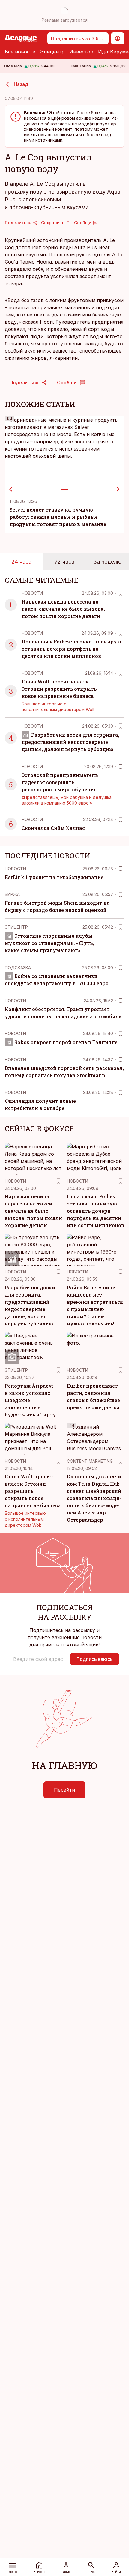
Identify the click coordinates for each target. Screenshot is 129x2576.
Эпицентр (52, 52)
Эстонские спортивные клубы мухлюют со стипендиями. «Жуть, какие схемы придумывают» (49, 943)
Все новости (20, 52)
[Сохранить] (121, 593)
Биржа (12, 894)
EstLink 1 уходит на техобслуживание (54, 877)
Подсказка (18, 968)
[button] (39, 1659)
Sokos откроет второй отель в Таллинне (66, 1042)
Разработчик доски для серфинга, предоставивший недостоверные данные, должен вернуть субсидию (70, 742)
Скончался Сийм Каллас (53, 828)
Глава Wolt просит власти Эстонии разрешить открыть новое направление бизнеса (59, 689)
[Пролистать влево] (11, 489)
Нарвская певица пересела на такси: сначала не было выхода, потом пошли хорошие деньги (63, 609)
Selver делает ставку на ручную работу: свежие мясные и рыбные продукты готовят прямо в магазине (58, 517)
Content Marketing (90, 1461)
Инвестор (81, 52)
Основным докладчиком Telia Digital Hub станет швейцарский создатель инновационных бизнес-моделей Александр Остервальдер (95, 1498)
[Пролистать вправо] (118, 489)
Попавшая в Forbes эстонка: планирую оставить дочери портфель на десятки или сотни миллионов (71, 649)
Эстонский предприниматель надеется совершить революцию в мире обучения (60, 782)
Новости (32, 593)
